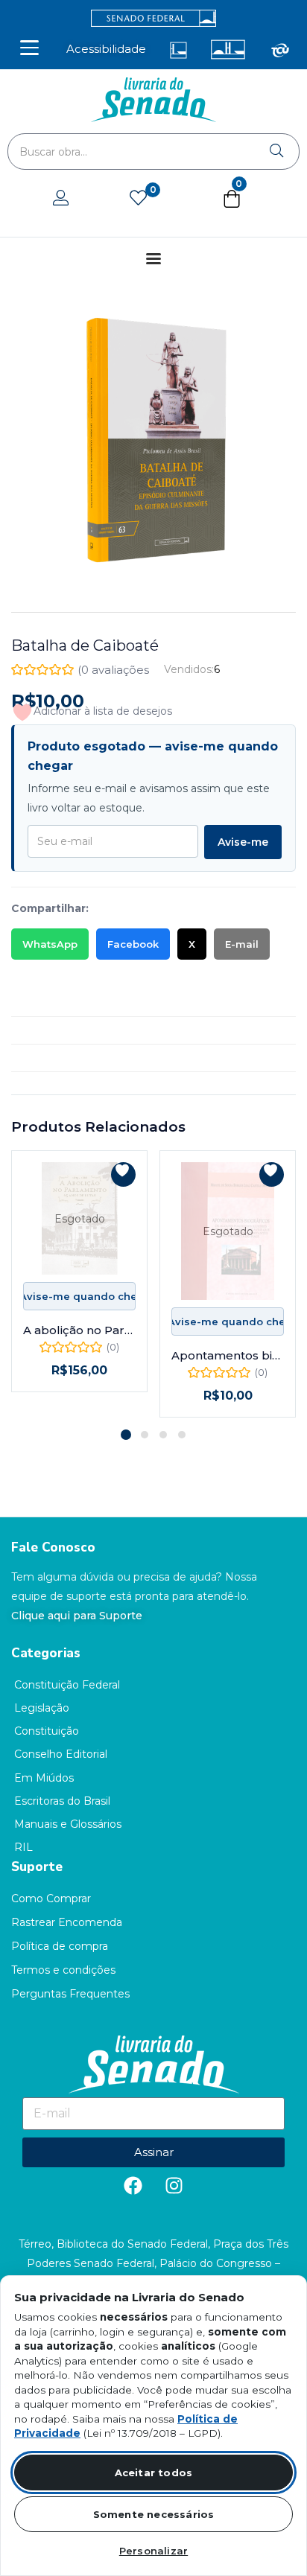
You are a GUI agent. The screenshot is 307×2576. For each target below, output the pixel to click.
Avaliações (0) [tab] (48, 1058)
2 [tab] (145, 1435)
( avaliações (113, 670)
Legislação (42, 1708)
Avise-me (243, 842)
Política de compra (60, 1946)
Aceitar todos (154, 2473)
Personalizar (153, 2551)
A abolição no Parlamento (79, 1330)
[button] (232, 202)
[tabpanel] (79, 1284)
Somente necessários (154, 2514)
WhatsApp (50, 944)
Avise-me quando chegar (79, 1296)
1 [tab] (126, 1435)
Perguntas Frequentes (70, 1994)
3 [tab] (163, 1435)
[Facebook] (133, 2186)
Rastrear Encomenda (67, 1922)
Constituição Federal (67, 1685)
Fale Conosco (53, 1547)
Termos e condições (63, 1970)
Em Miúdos (44, 1778)
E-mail (242, 944)
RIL (23, 1847)
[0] (138, 199)
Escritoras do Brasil (62, 1801)
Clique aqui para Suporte (77, 1616)
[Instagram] (174, 2186)
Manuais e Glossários (68, 1824)
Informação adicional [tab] (67, 1030)
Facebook (133, 944)
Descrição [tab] (38, 1003)
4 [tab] (182, 1435)
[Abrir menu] (29, 48)
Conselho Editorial (61, 1754)
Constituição (47, 1731)
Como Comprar (51, 1898)
